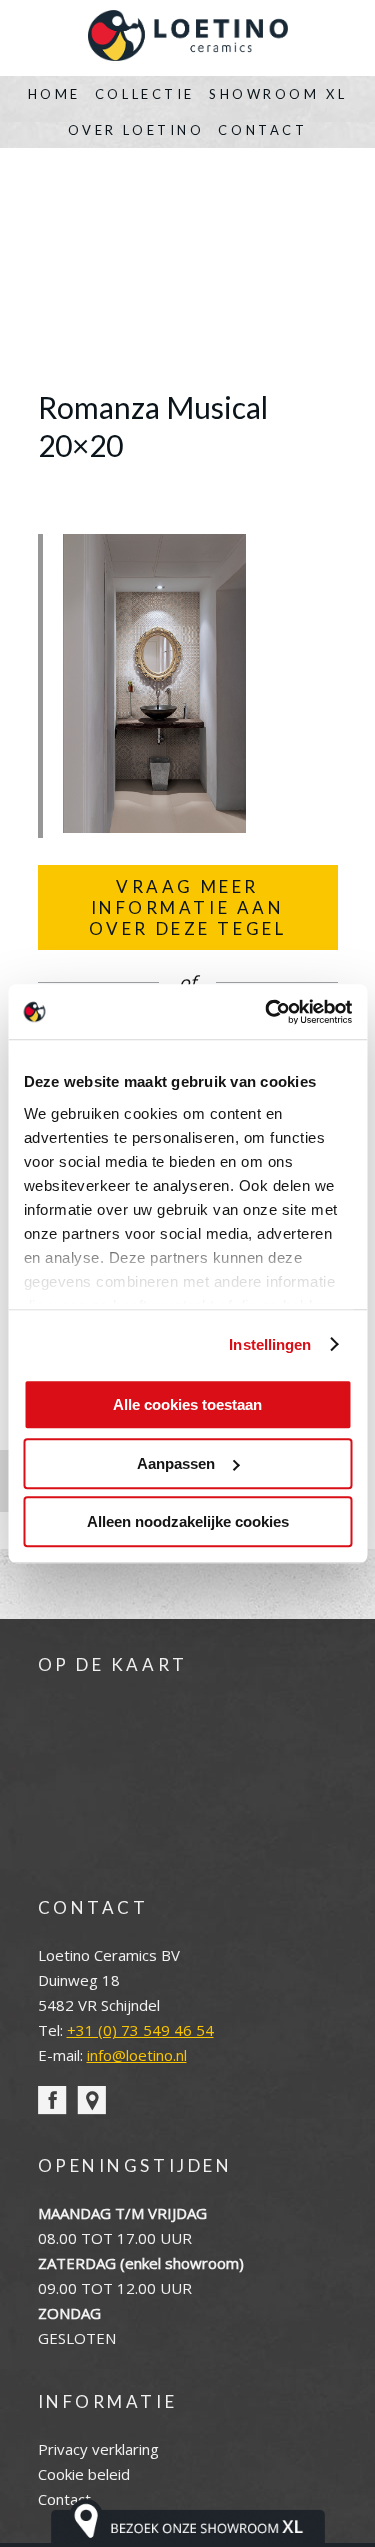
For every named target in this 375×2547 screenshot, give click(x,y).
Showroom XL (278, 94)
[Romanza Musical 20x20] (154, 827)
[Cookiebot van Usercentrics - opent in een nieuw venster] (267, 1012)
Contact (262, 130)
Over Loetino (136, 130)
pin (91, 2100)
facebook (52, 2100)
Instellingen (270, 1344)
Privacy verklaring (98, 2449)
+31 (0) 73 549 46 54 (140, 2030)
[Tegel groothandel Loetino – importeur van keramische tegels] (188, 38)
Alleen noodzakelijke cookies (188, 1521)
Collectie (145, 94)
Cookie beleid (84, 2474)
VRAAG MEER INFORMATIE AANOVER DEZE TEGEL (188, 907)
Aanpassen (176, 1463)
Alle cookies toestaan (187, 1404)
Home (54, 94)
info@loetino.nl (137, 2055)
